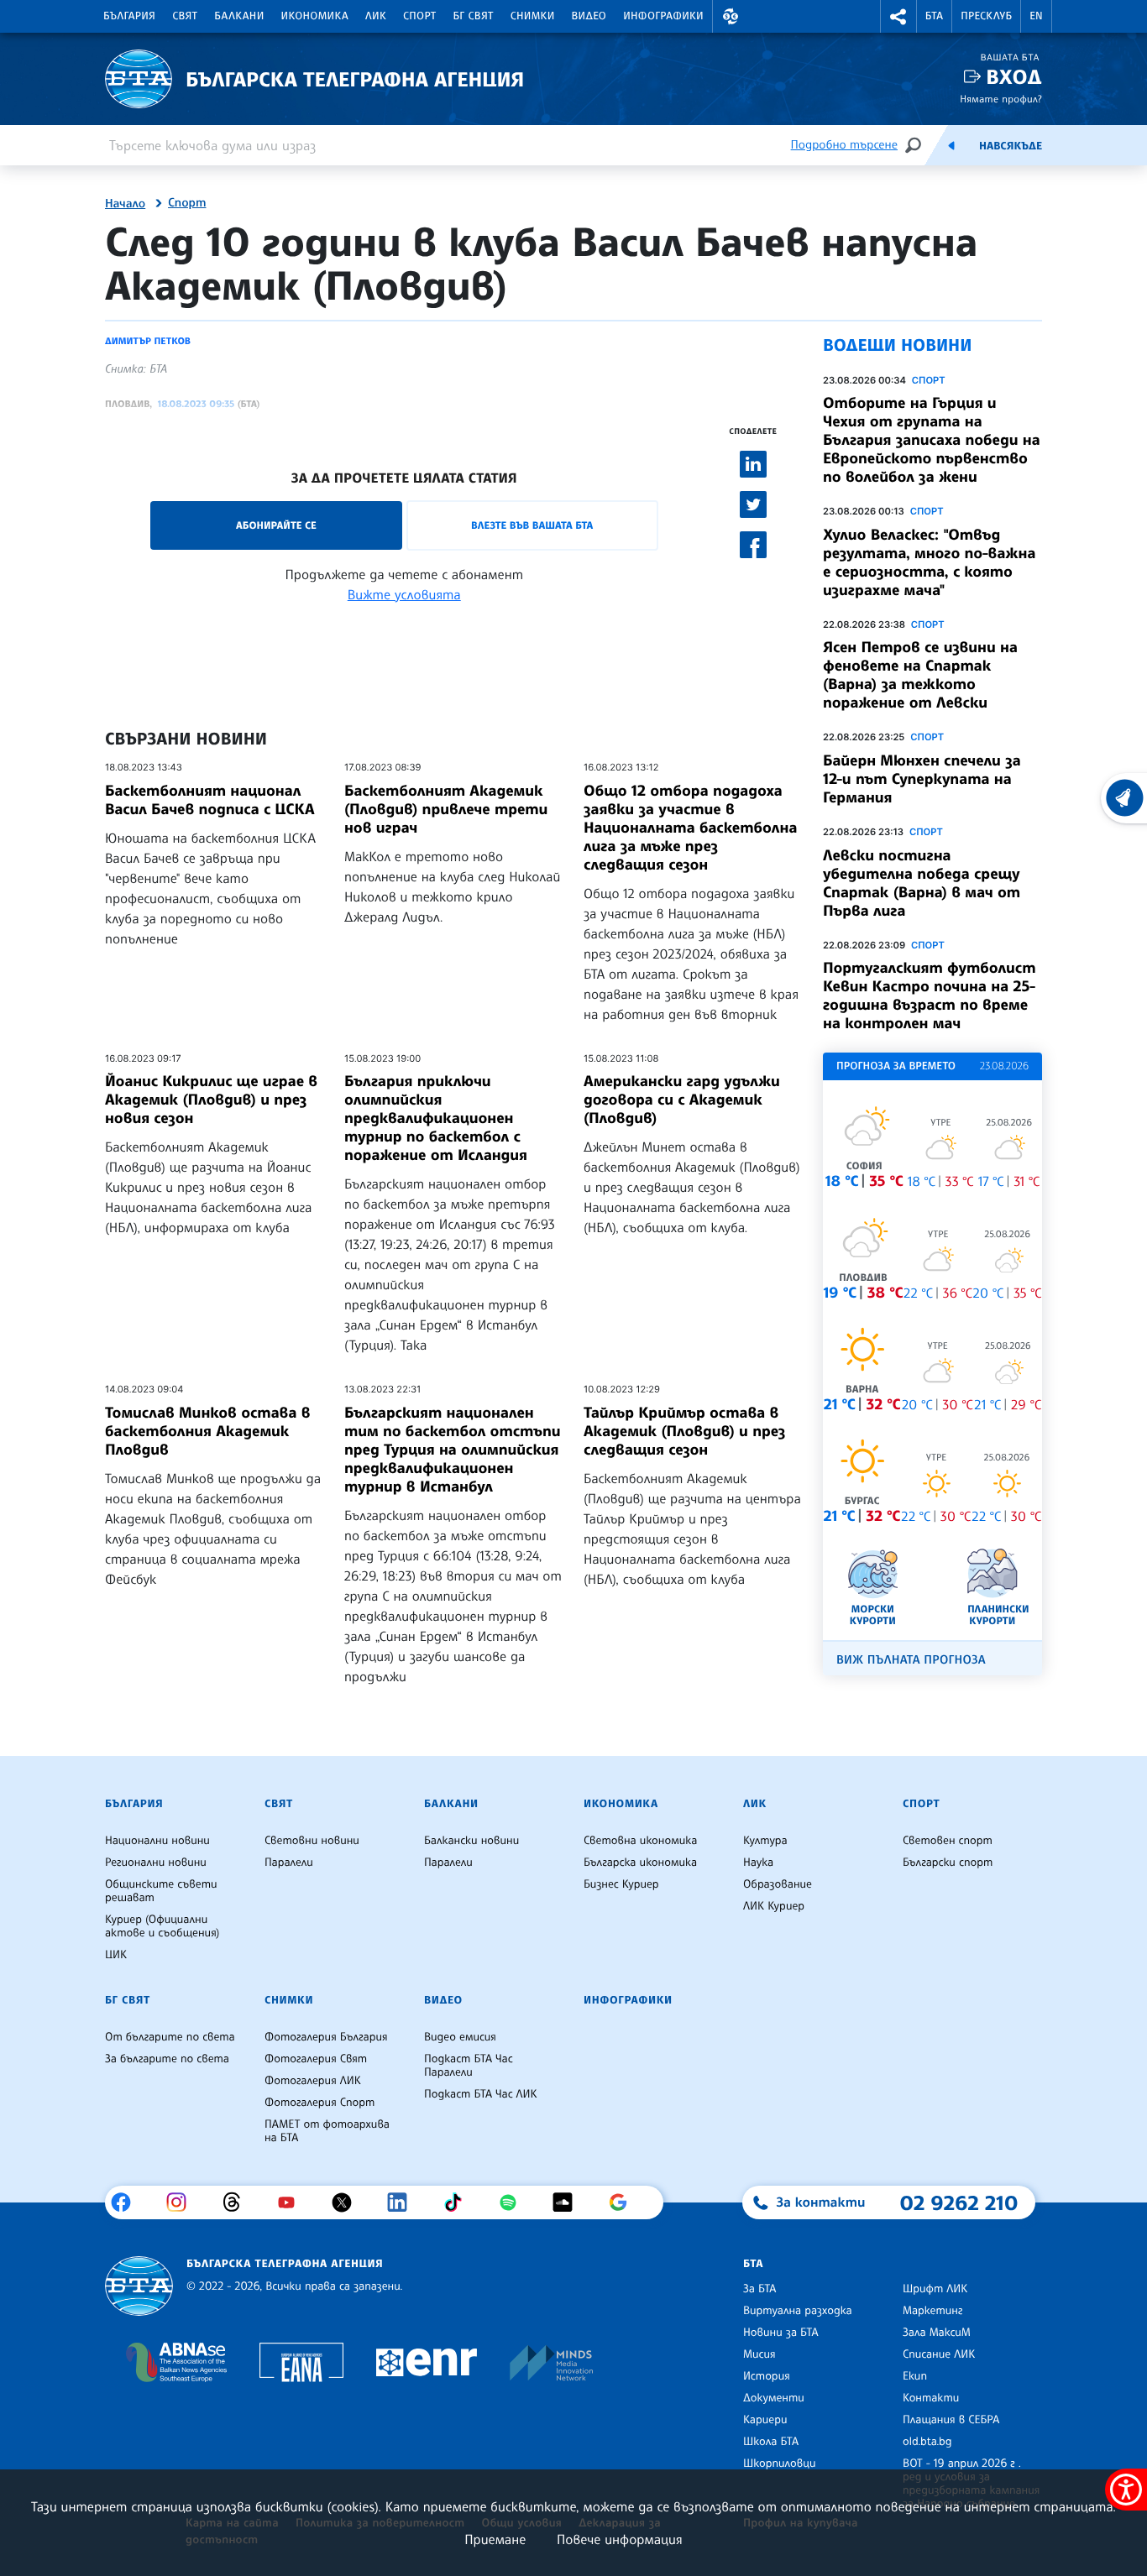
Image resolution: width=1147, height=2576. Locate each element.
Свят (185, 16)
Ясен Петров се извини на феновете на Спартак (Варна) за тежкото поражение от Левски (920, 675)
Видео (589, 16)
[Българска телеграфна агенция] (139, 2286)
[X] (348, 2202)
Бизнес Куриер (621, 1884)
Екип (915, 2376)
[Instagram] (183, 2202)
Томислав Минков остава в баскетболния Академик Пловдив (207, 1431)
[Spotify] (514, 2202)
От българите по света (170, 2037)
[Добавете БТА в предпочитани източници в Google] (624, 2202)
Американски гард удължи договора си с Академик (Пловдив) (682, 1100)
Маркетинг (932, 2311)
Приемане (495, 2539)
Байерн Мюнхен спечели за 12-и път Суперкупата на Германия (922, 779)
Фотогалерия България (326, 2037)
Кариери (765, 2420)
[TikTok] (459, 2202)
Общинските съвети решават (161, 1891)
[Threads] (238, 2202)
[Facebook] (127, 2202)
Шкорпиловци (780, 2464)
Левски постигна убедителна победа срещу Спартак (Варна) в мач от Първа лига (922, 883)
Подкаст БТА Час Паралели (469, 2066)
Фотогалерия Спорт (319, 2103)
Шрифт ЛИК (935, 2289)
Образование (778, 1884)
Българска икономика (640, 1863)
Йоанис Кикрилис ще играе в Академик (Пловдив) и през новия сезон (211, 1100)
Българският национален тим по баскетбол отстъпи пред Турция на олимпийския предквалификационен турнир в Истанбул (453, 1450)
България (129, 16)
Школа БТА (771, 2442)
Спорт (419, 16)
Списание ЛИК (939, 2354)
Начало (125, 204)
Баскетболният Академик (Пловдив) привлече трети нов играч (446, 809)
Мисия (759, 2354)
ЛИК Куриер (774, 1906)
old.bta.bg (927, 2442)
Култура (765, 1841)
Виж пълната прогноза (911, 1660)
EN (1036, 16)
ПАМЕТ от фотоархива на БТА (327, 2131)
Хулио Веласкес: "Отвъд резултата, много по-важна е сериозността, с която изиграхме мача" (929, 562)
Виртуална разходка (798, 2311)
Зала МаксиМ (937, 2333)
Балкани (239, 16)
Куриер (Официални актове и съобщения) (162, 1926)
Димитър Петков (148, 341)
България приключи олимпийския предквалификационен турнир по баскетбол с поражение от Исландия (436, 1118)
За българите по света (167, 2059)
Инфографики (663, 16)
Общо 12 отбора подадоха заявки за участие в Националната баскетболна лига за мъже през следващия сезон (690, 828)
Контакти (931, 2398)
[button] (731, 16)
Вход (1014, 77)
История (767, 2376)
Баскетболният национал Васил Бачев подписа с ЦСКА (210, 800)
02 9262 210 (959, 2202)
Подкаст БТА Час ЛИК (481, 2094)
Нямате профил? (1001, 99)
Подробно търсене (844, 145)
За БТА (759, 2289)
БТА (934, 16)
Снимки (533, 16)
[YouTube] (293, 2202)
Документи (774, 2398)
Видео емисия (460, 2037)
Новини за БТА (781, 2333)
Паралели (289, 1863)
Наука (758, 1863)
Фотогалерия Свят (316, 2059)
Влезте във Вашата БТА (532, 525)
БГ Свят (474, 16)
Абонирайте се (276, 525)
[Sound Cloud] (569, 2202)
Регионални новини (156, 1863)
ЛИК (376, 16)
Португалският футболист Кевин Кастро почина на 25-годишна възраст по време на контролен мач (929, 995)
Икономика (315, 16)
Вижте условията (404, 594)
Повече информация (620, 2539)
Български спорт (948, 1863)
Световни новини (312, 1841)
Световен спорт (948, 1841)
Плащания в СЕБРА (951, 2420)
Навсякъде (1011, 146)
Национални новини (157, 1841)
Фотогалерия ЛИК (313, 2081)
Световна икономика (640, 1841)
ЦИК (116, 1955)
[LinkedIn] (403, 2202)
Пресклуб (986, 16)
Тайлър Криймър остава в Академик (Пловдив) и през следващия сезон (684, 1431)
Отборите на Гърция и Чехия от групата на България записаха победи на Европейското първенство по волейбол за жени (932, 440)
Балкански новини (471, 1841)
